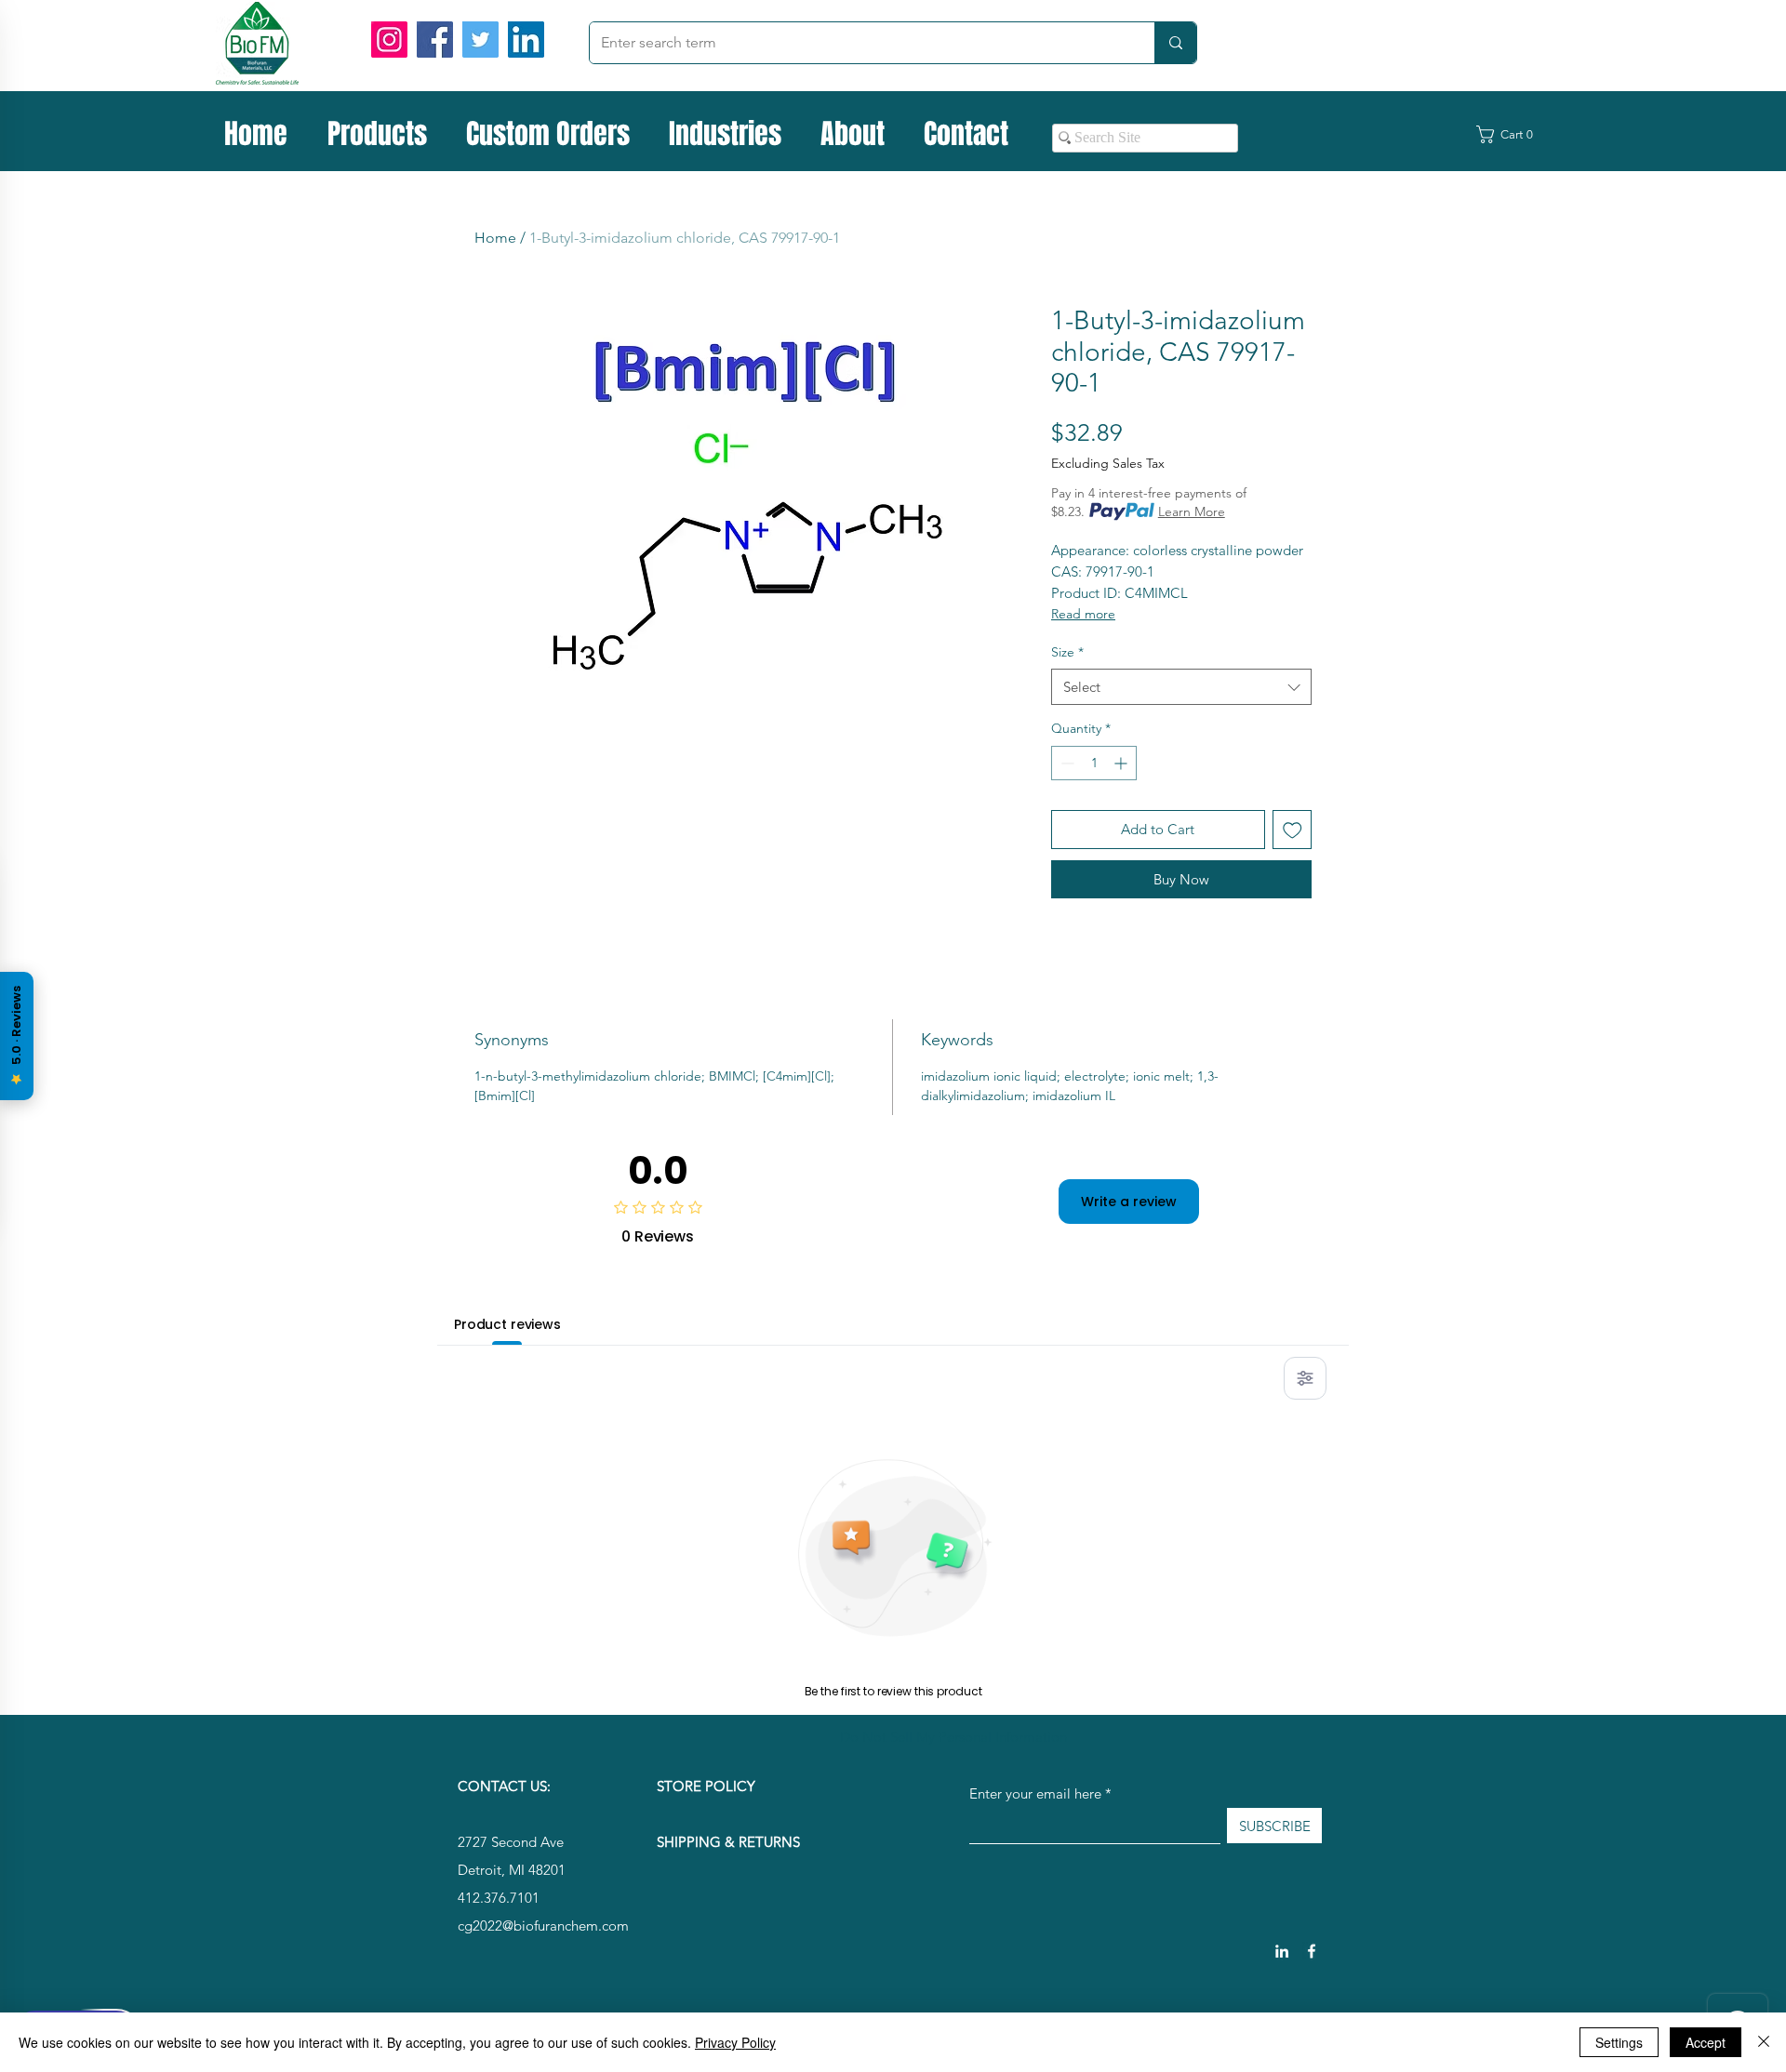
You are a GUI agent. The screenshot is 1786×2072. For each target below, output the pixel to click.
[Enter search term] (1175, 43)
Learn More (1192, 511)
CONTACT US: (504, 1786)
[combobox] (1181, 687)
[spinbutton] (1094, 763)
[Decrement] (1066, 763)
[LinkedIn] (526, 40)
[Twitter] (480, 40)
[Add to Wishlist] (1293, 830)
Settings (1619, 2042)
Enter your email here (1035, 1793)
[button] (1515, 134)
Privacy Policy (735, 2042)
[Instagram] (389, 40)
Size (1067, 652)
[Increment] (1122, 763)
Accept (1706, 2042)
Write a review (1129, 1202)
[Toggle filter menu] (1305, 1378)
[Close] (1764, 2042)
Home (495, 238)
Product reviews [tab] (507, 1324)
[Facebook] (435, 40)
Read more (1083, 614)
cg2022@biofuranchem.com (543, 1926)
